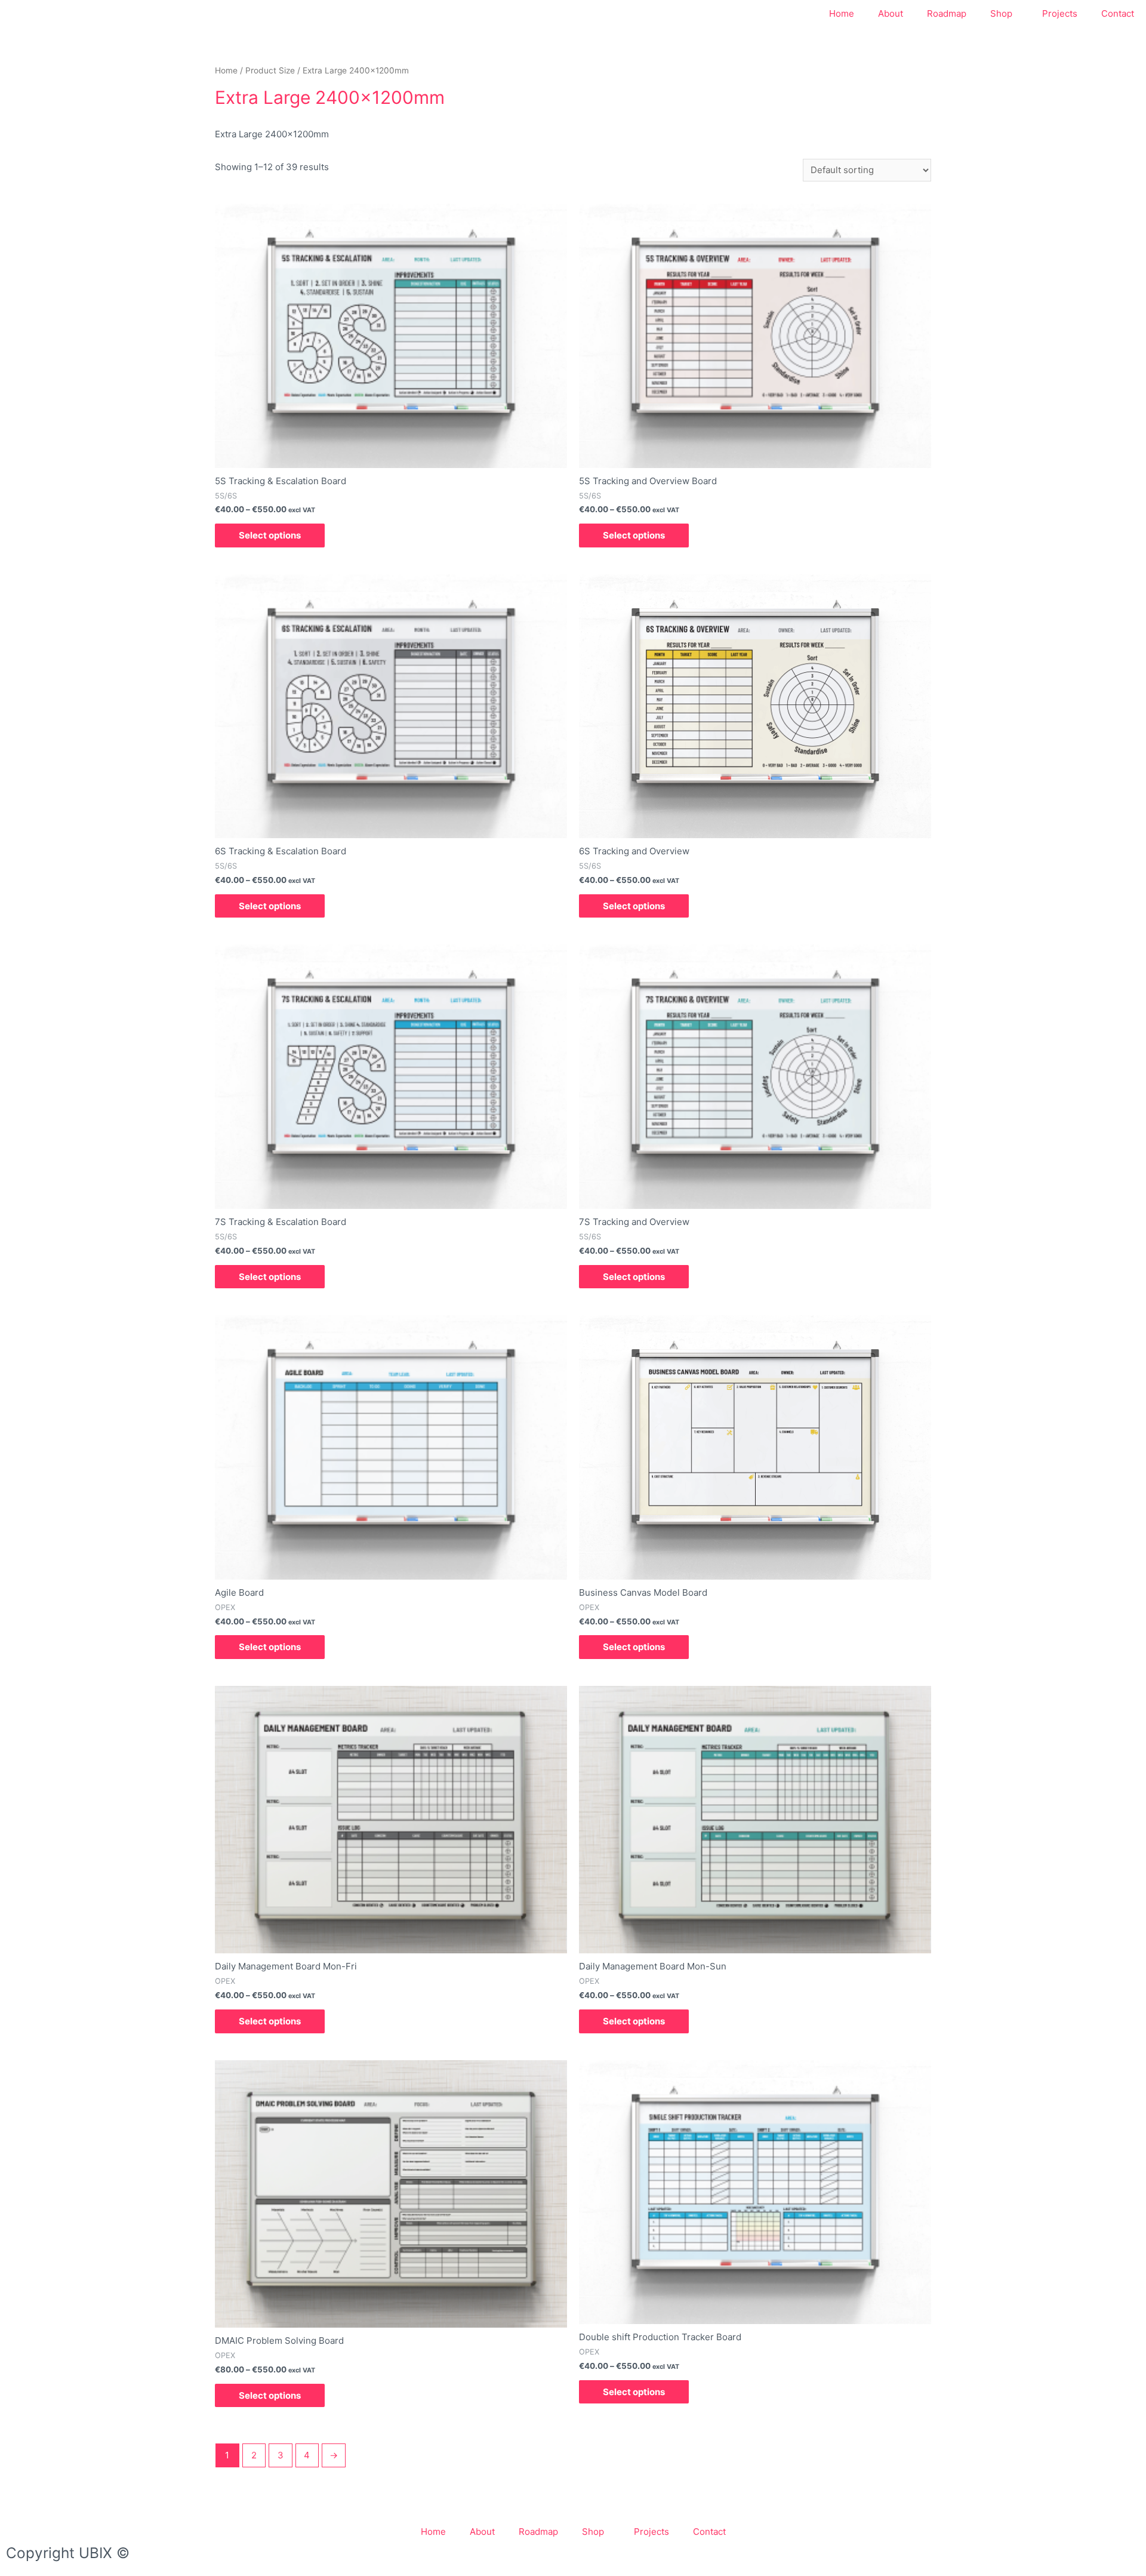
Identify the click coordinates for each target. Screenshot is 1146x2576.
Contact (1118, 13)
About (891, 13)
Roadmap (947, 13)
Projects (1060, 13)
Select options (270, 535)
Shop (1001, 13)
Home (842, 13)
